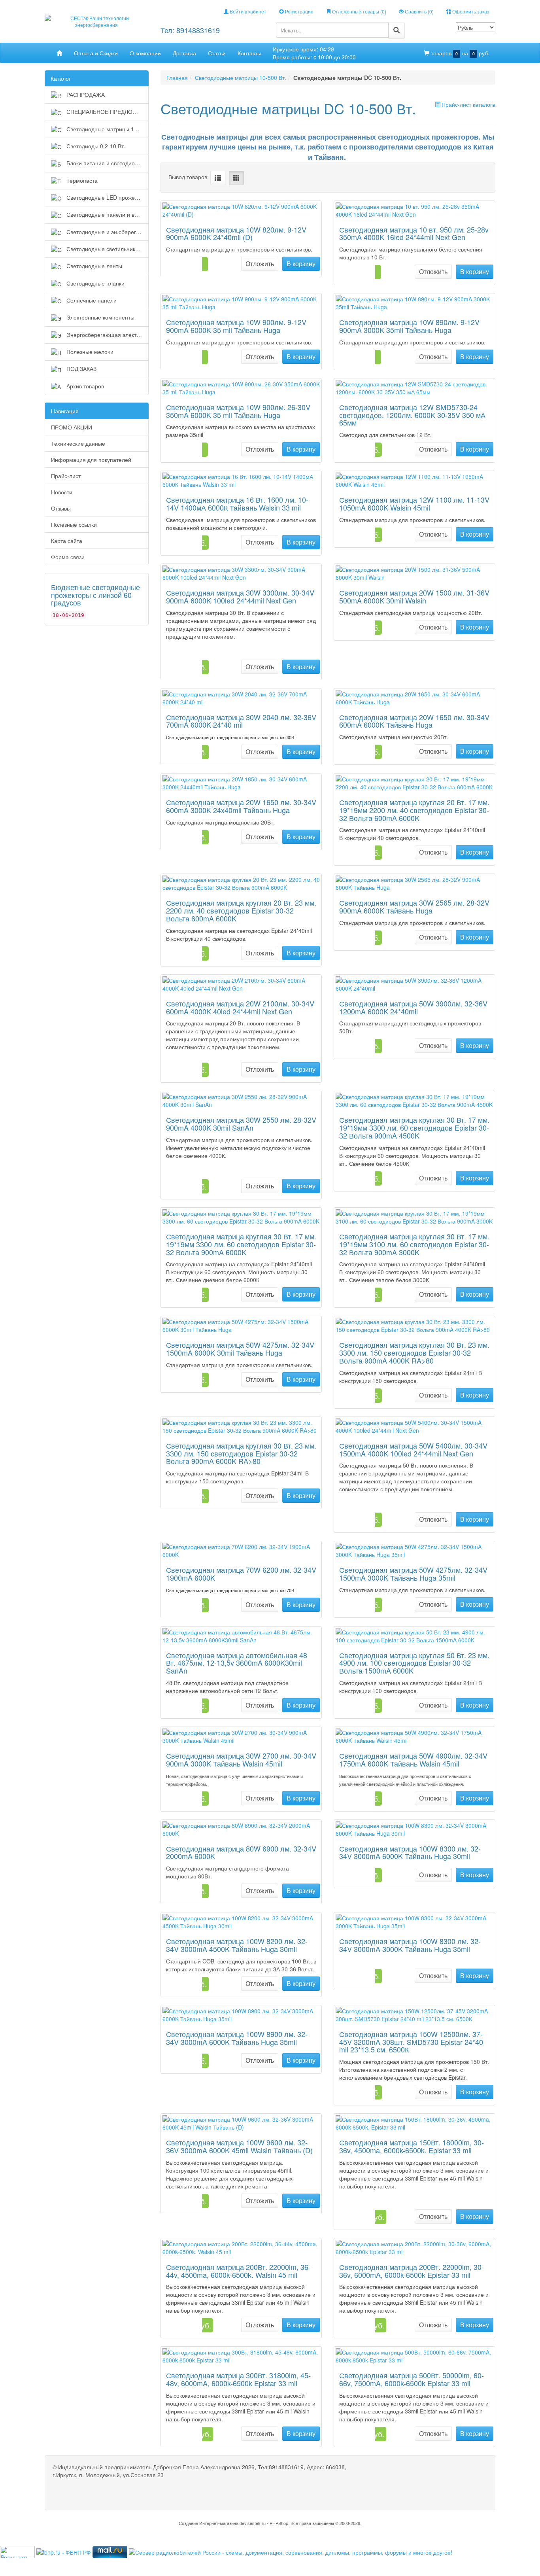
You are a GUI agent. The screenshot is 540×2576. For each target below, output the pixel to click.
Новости (62, 492)
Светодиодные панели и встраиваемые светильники (107, 214)
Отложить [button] (260, 264)
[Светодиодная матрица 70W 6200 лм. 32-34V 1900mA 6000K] (241, 1551)
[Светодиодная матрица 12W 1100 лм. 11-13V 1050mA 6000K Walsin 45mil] (414, 480)
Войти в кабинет (247, 11)
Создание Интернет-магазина (209, 2523)
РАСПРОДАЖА (85, 95)
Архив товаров (84, 386)
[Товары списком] (218, 178)
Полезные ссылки (74, 524)
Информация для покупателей (91, 460)
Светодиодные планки (95, 283)
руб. (460, 53)
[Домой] (59, 53)
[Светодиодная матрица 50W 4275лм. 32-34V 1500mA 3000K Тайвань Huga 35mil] (414, 1551)
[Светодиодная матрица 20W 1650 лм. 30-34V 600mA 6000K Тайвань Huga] (414, 698)
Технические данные (78, 443)
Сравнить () (419, 11)
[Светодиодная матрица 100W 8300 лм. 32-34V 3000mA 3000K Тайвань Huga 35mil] (414, 1922)
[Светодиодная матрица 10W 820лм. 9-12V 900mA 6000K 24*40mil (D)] (241, 210)
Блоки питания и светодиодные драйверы (107, 163)
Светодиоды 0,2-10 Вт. (95, 146)
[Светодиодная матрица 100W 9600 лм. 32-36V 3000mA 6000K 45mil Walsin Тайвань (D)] (241, 2123)
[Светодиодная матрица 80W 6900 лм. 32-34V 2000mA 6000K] (241, 1829)
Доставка (184, 53)
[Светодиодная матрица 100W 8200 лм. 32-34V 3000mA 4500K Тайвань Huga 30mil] (241, 1922)
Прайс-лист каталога (468, 104)
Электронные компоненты (100, 317)
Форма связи (68, 557)
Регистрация (299, 11)
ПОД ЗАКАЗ (81, 369)
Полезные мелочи (89, 352)
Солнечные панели (91, 300)
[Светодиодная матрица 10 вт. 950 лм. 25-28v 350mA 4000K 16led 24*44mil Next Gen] (414, 210)
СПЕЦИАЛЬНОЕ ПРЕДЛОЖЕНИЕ (107, 112)
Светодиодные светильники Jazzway (107, 249)
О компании (145, 53)
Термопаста (81, 180)
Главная (177, 78)
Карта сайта (67, 541)
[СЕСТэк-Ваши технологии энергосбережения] (97, 20)
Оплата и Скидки (96, 53)
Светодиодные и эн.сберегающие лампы (107, 232)
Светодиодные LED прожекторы (107, 197)
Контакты (249, 53)
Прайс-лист (66, 476)
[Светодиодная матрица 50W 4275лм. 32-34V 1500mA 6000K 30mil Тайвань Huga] (241, 1326)
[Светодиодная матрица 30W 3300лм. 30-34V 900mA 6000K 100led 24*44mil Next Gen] (241, 573)
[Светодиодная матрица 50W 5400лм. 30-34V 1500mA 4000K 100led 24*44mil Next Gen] (414, 1426)
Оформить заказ (470, 11)
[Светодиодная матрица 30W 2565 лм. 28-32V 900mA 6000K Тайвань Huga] (414, 883)
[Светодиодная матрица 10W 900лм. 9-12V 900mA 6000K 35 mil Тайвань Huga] (241, 303)
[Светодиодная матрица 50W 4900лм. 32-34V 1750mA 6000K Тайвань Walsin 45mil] (414, 1736)
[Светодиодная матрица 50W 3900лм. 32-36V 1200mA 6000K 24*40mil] (414, 984)
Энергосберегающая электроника (107, 335)
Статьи (217, 53)
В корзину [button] (301, 264)
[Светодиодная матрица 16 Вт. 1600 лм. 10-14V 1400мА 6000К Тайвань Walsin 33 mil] (241, 480)
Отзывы (61, 508)
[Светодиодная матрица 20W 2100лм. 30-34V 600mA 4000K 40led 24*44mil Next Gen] (241, 984)
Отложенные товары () (359, 11)
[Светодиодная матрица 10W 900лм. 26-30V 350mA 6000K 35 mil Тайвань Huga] (241, 388)
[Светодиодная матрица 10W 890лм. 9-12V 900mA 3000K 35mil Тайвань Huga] (414, 303)
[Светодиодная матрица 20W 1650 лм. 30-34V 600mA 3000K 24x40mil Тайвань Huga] (241, 783)
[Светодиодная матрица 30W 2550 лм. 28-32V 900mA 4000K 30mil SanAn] (241, 1101)
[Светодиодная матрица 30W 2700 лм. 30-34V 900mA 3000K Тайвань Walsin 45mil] (241, 1736)
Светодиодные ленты (93, 266)
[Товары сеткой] (236, 178)
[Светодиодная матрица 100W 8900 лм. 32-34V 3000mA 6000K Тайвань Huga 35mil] (241, 2015)
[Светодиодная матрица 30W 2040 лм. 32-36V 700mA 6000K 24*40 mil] (241, 698)
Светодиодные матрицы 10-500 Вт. (107, 129)
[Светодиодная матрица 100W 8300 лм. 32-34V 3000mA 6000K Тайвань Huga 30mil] (414, 1829)
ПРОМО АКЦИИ (72, 427)
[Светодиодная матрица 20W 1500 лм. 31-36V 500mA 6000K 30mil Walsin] (414, 573)
